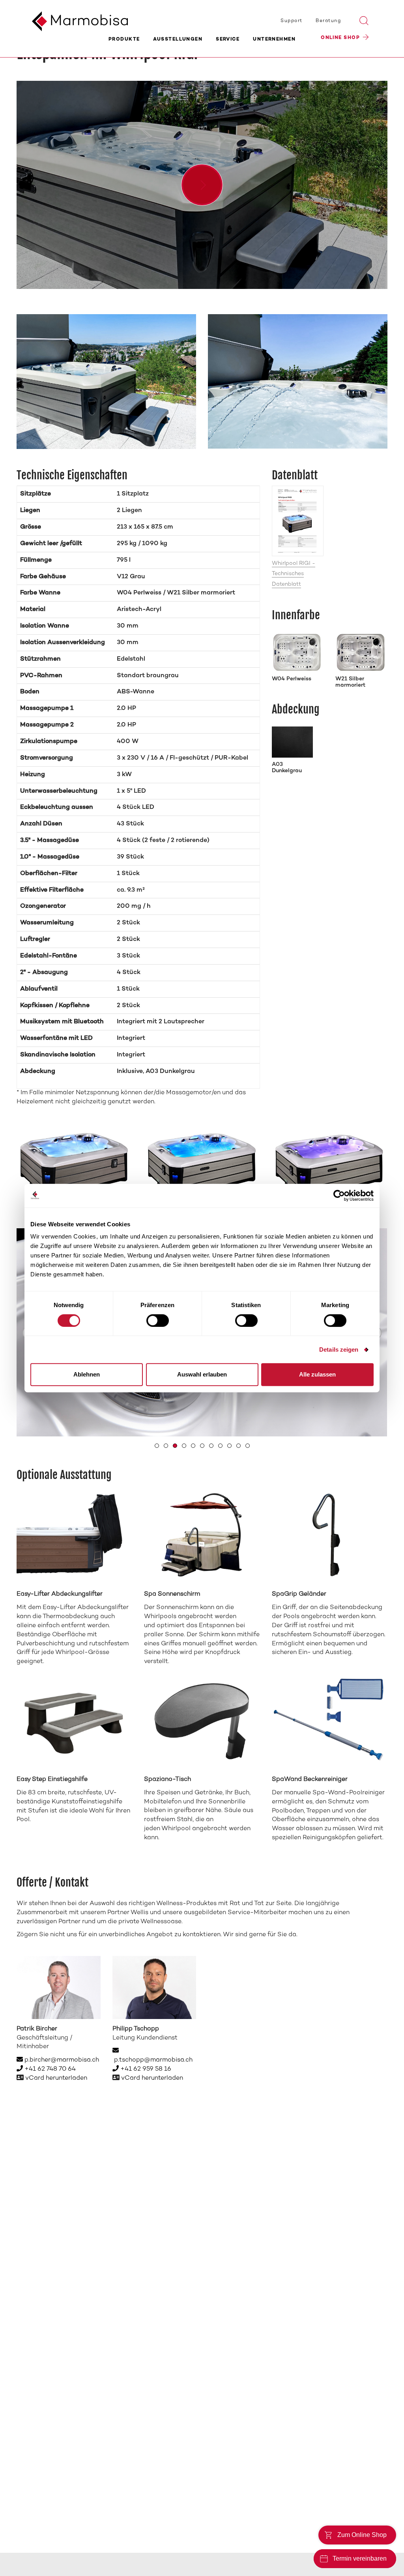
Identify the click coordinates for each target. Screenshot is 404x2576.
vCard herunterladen (56, 2078)
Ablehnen (87, 1374)
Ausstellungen (178, 39)
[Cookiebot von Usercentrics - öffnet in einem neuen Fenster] (339, 1196)
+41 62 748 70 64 (49, 2069)
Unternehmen (274, 39)
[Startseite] (73, 18)
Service (228, 39)
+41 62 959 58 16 (145, 2069)
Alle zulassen (317, 1374)
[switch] (158, 1321)
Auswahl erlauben (202, 1374)
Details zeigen (339, 1349)
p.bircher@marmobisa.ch (61, 2060)
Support (291, 21)
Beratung (328, 21)
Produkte (124, 39)
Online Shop (340, 38)
